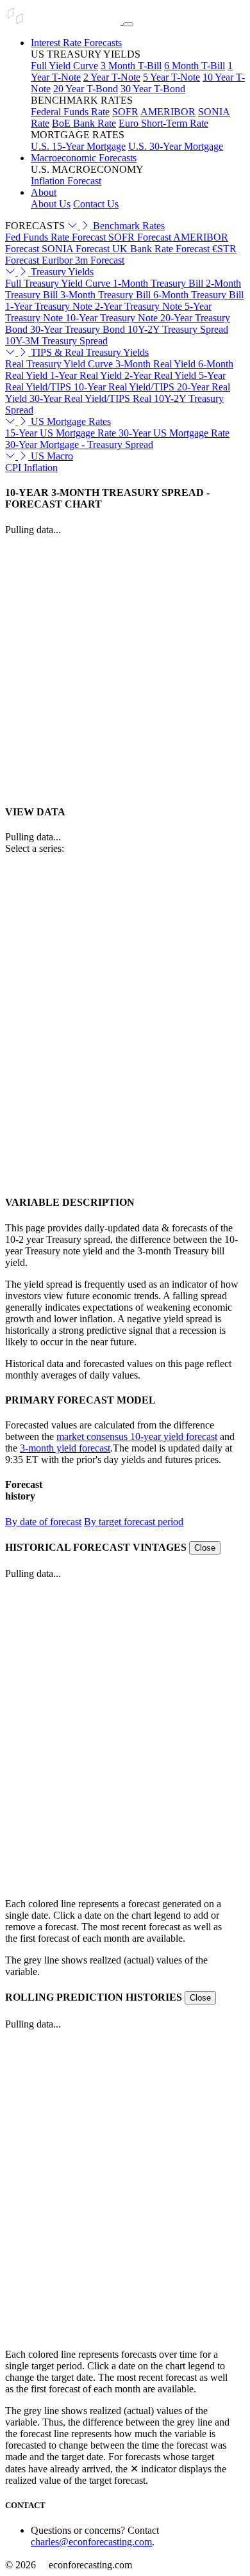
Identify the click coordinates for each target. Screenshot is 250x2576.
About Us (51, 204)
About (44, 192)
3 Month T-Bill (131, 66)
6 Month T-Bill (195, 66)
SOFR (125, 112)
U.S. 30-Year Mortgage (176, 146)
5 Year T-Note (171, 77)
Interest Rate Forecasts (76, 43)
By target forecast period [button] (134, 1522)
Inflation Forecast (66, 181)
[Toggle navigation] (128, 24)
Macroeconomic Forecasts (84, 158)
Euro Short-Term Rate (163, 123)
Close (205, 1548)
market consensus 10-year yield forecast (137, 1436)
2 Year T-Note (112, 77)
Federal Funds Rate (70, 112)
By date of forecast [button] (43, 1522)
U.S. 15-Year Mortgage (78, 146)
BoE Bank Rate (84, 123)
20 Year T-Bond (86, 89)
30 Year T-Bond (153, 89)
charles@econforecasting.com (91, 2542)
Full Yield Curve (64, 66)
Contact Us (96, 204)
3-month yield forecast (65, 1448)
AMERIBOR (168, 112)
